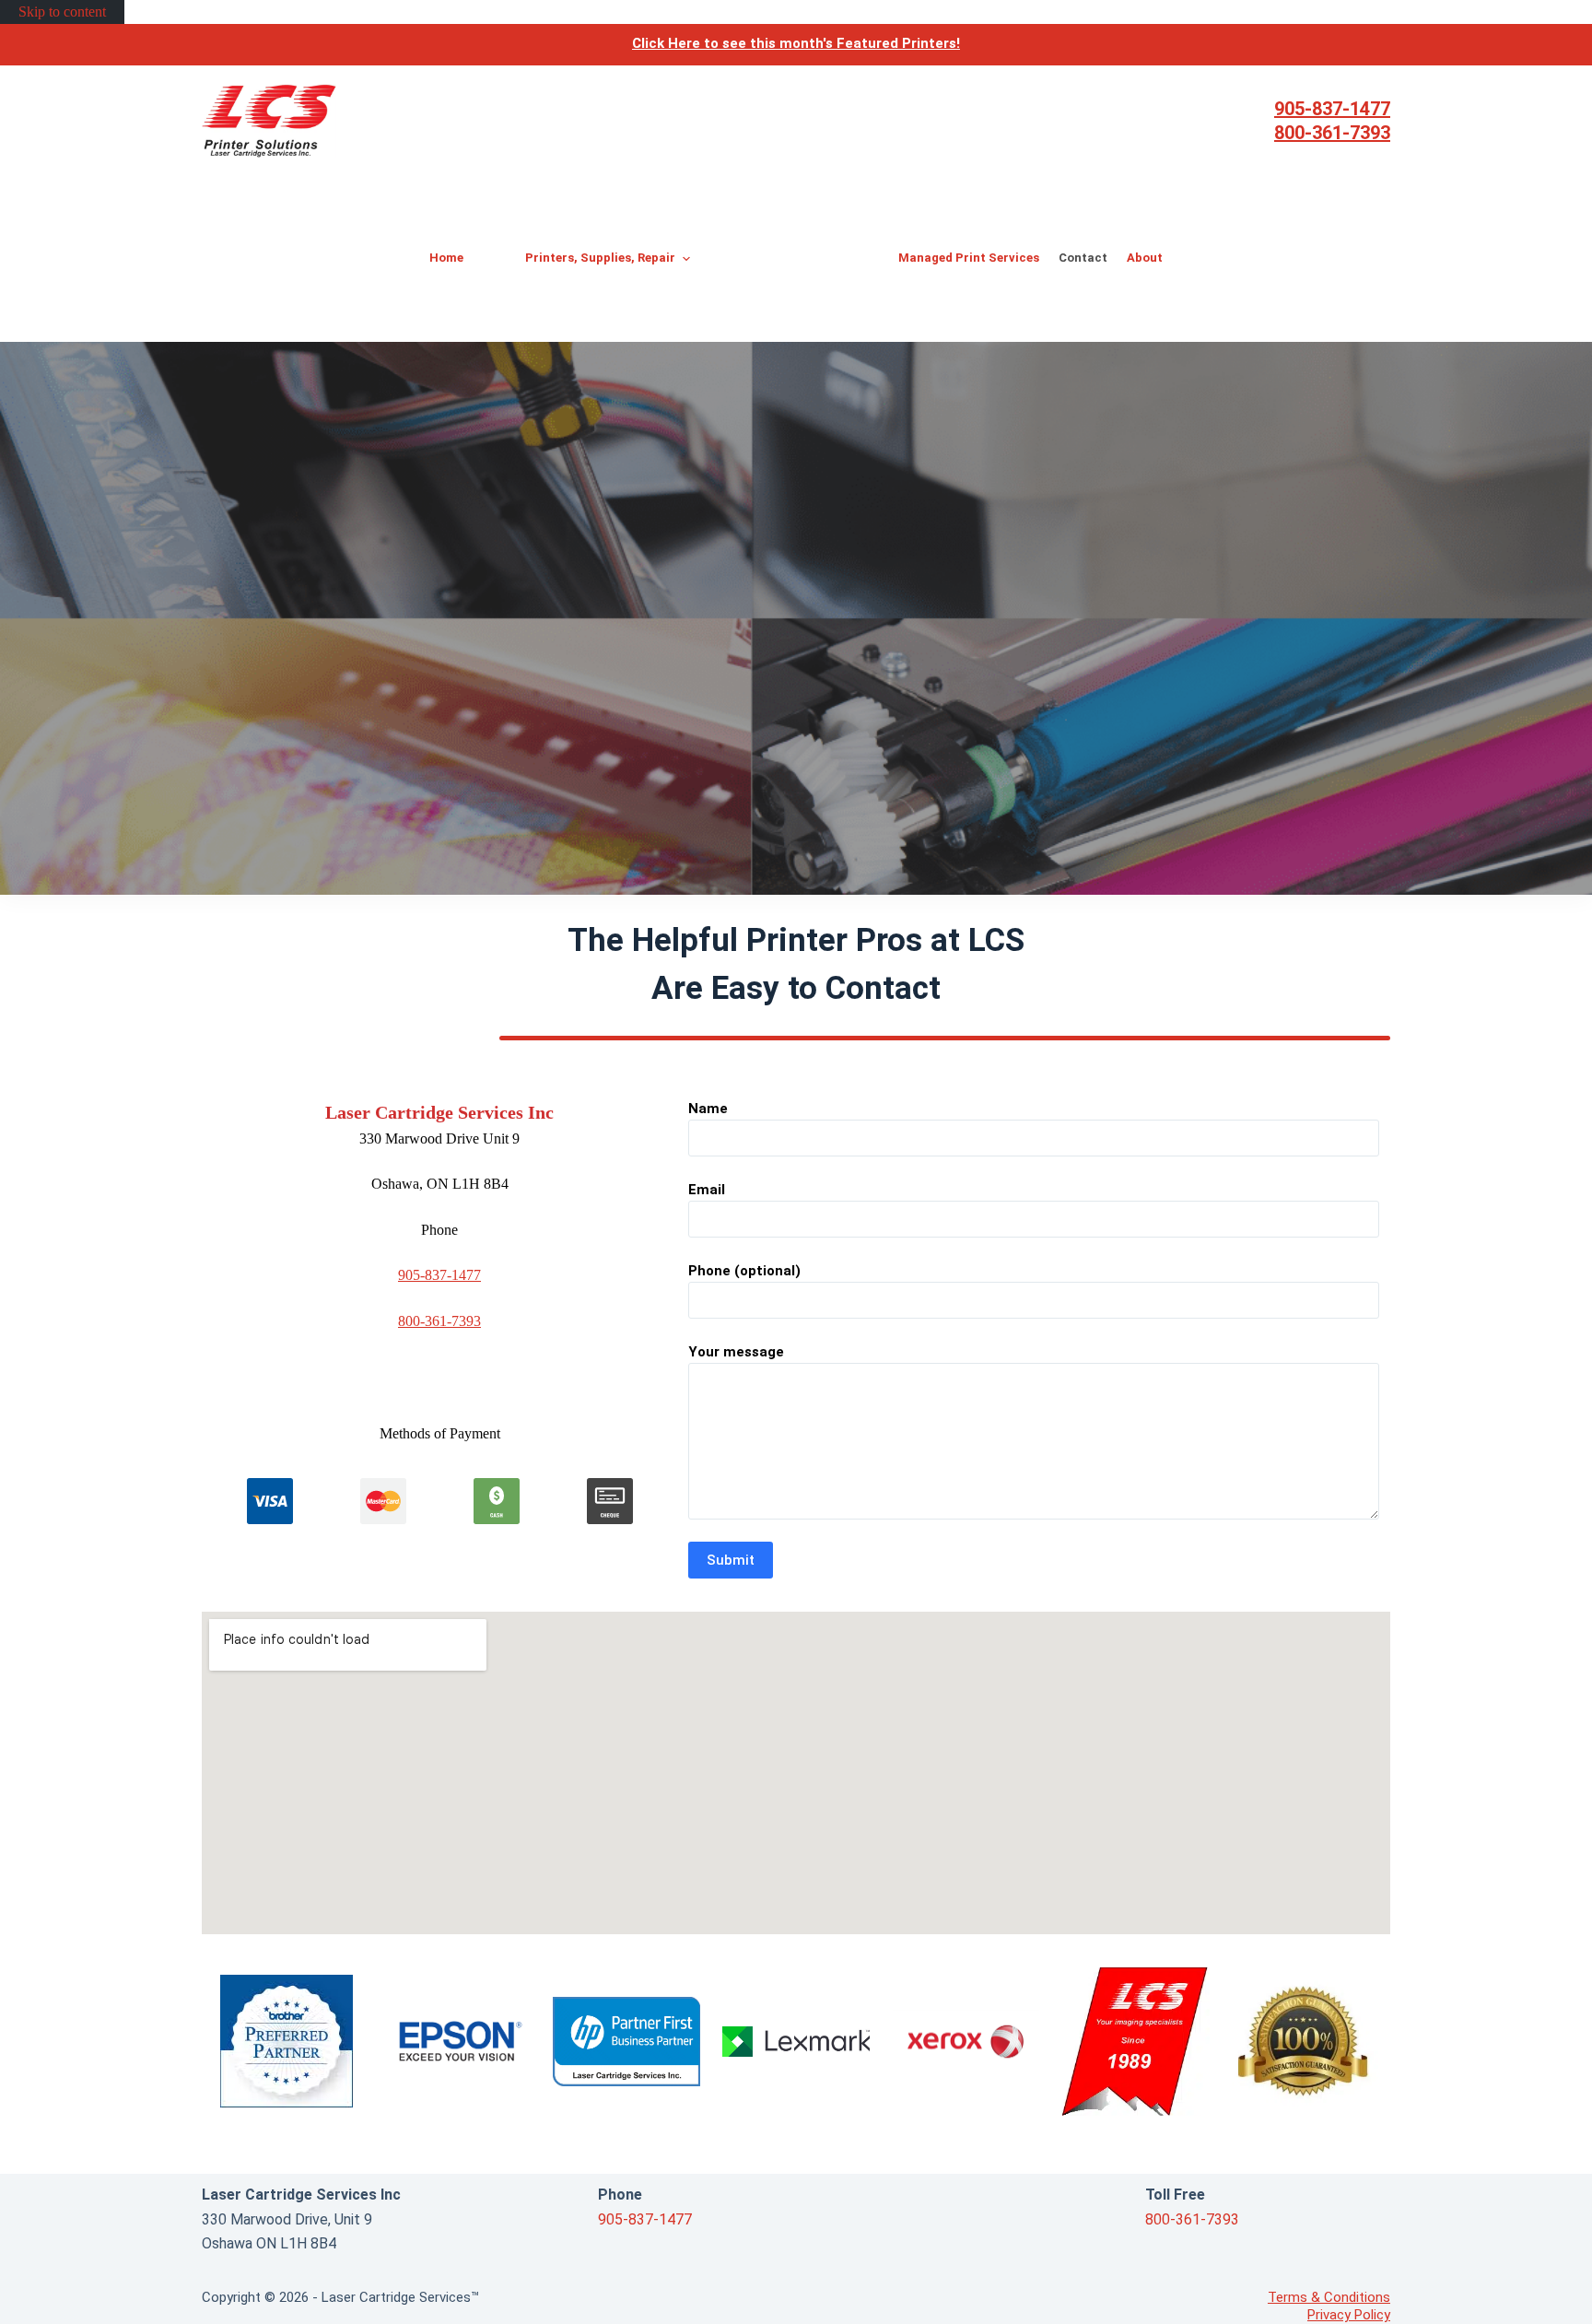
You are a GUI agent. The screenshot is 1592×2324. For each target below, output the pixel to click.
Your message (736, 1352)
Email (707, 1190)
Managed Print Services (969, 258)
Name (708, 1109)
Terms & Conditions (1329, 2297)
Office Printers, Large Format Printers (800, 216)
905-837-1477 (1332, 109)
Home (446, 258)
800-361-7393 (1332, 133)
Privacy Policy (1349, 2315)
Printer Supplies (802, 276)
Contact (1083, 258)
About (1145, 258)
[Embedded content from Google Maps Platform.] (796, 1773)
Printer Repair (796, 320)
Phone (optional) (744, 1271)
